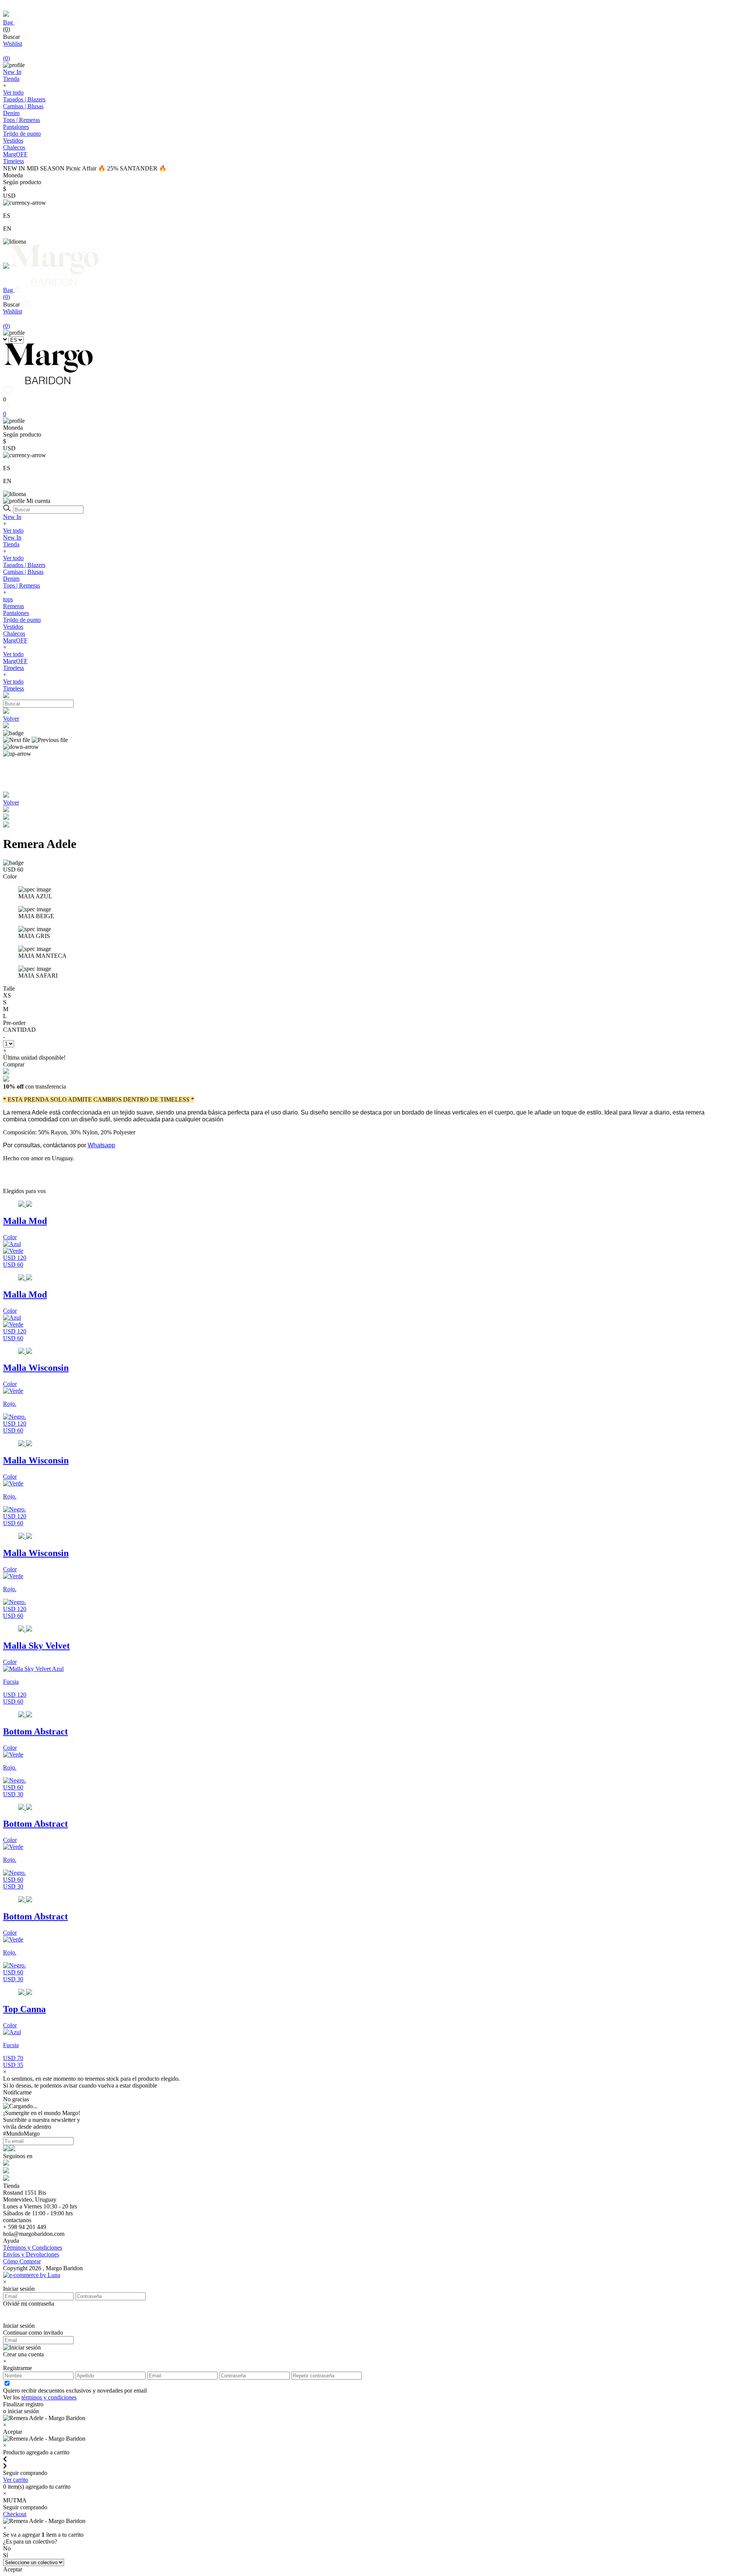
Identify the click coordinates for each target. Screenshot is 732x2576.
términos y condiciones (49, 2397)
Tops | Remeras (22, 120)
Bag (9, 26)
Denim (11, 113)
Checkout (15, 2514)
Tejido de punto (22, 134)
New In (12, 517)
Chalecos (14, 147)
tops (8, 599)
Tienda (11, 544)
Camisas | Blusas (23, 106)
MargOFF (15, 640)
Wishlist (13, 51)
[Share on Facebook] (6, 818)
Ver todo (13, 92)
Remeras (14, 606)
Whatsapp (101, 1145)
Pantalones (16, 127)
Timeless (14, 668)
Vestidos (13, 141)
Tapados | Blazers (24, 99)
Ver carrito (16, 2480)
